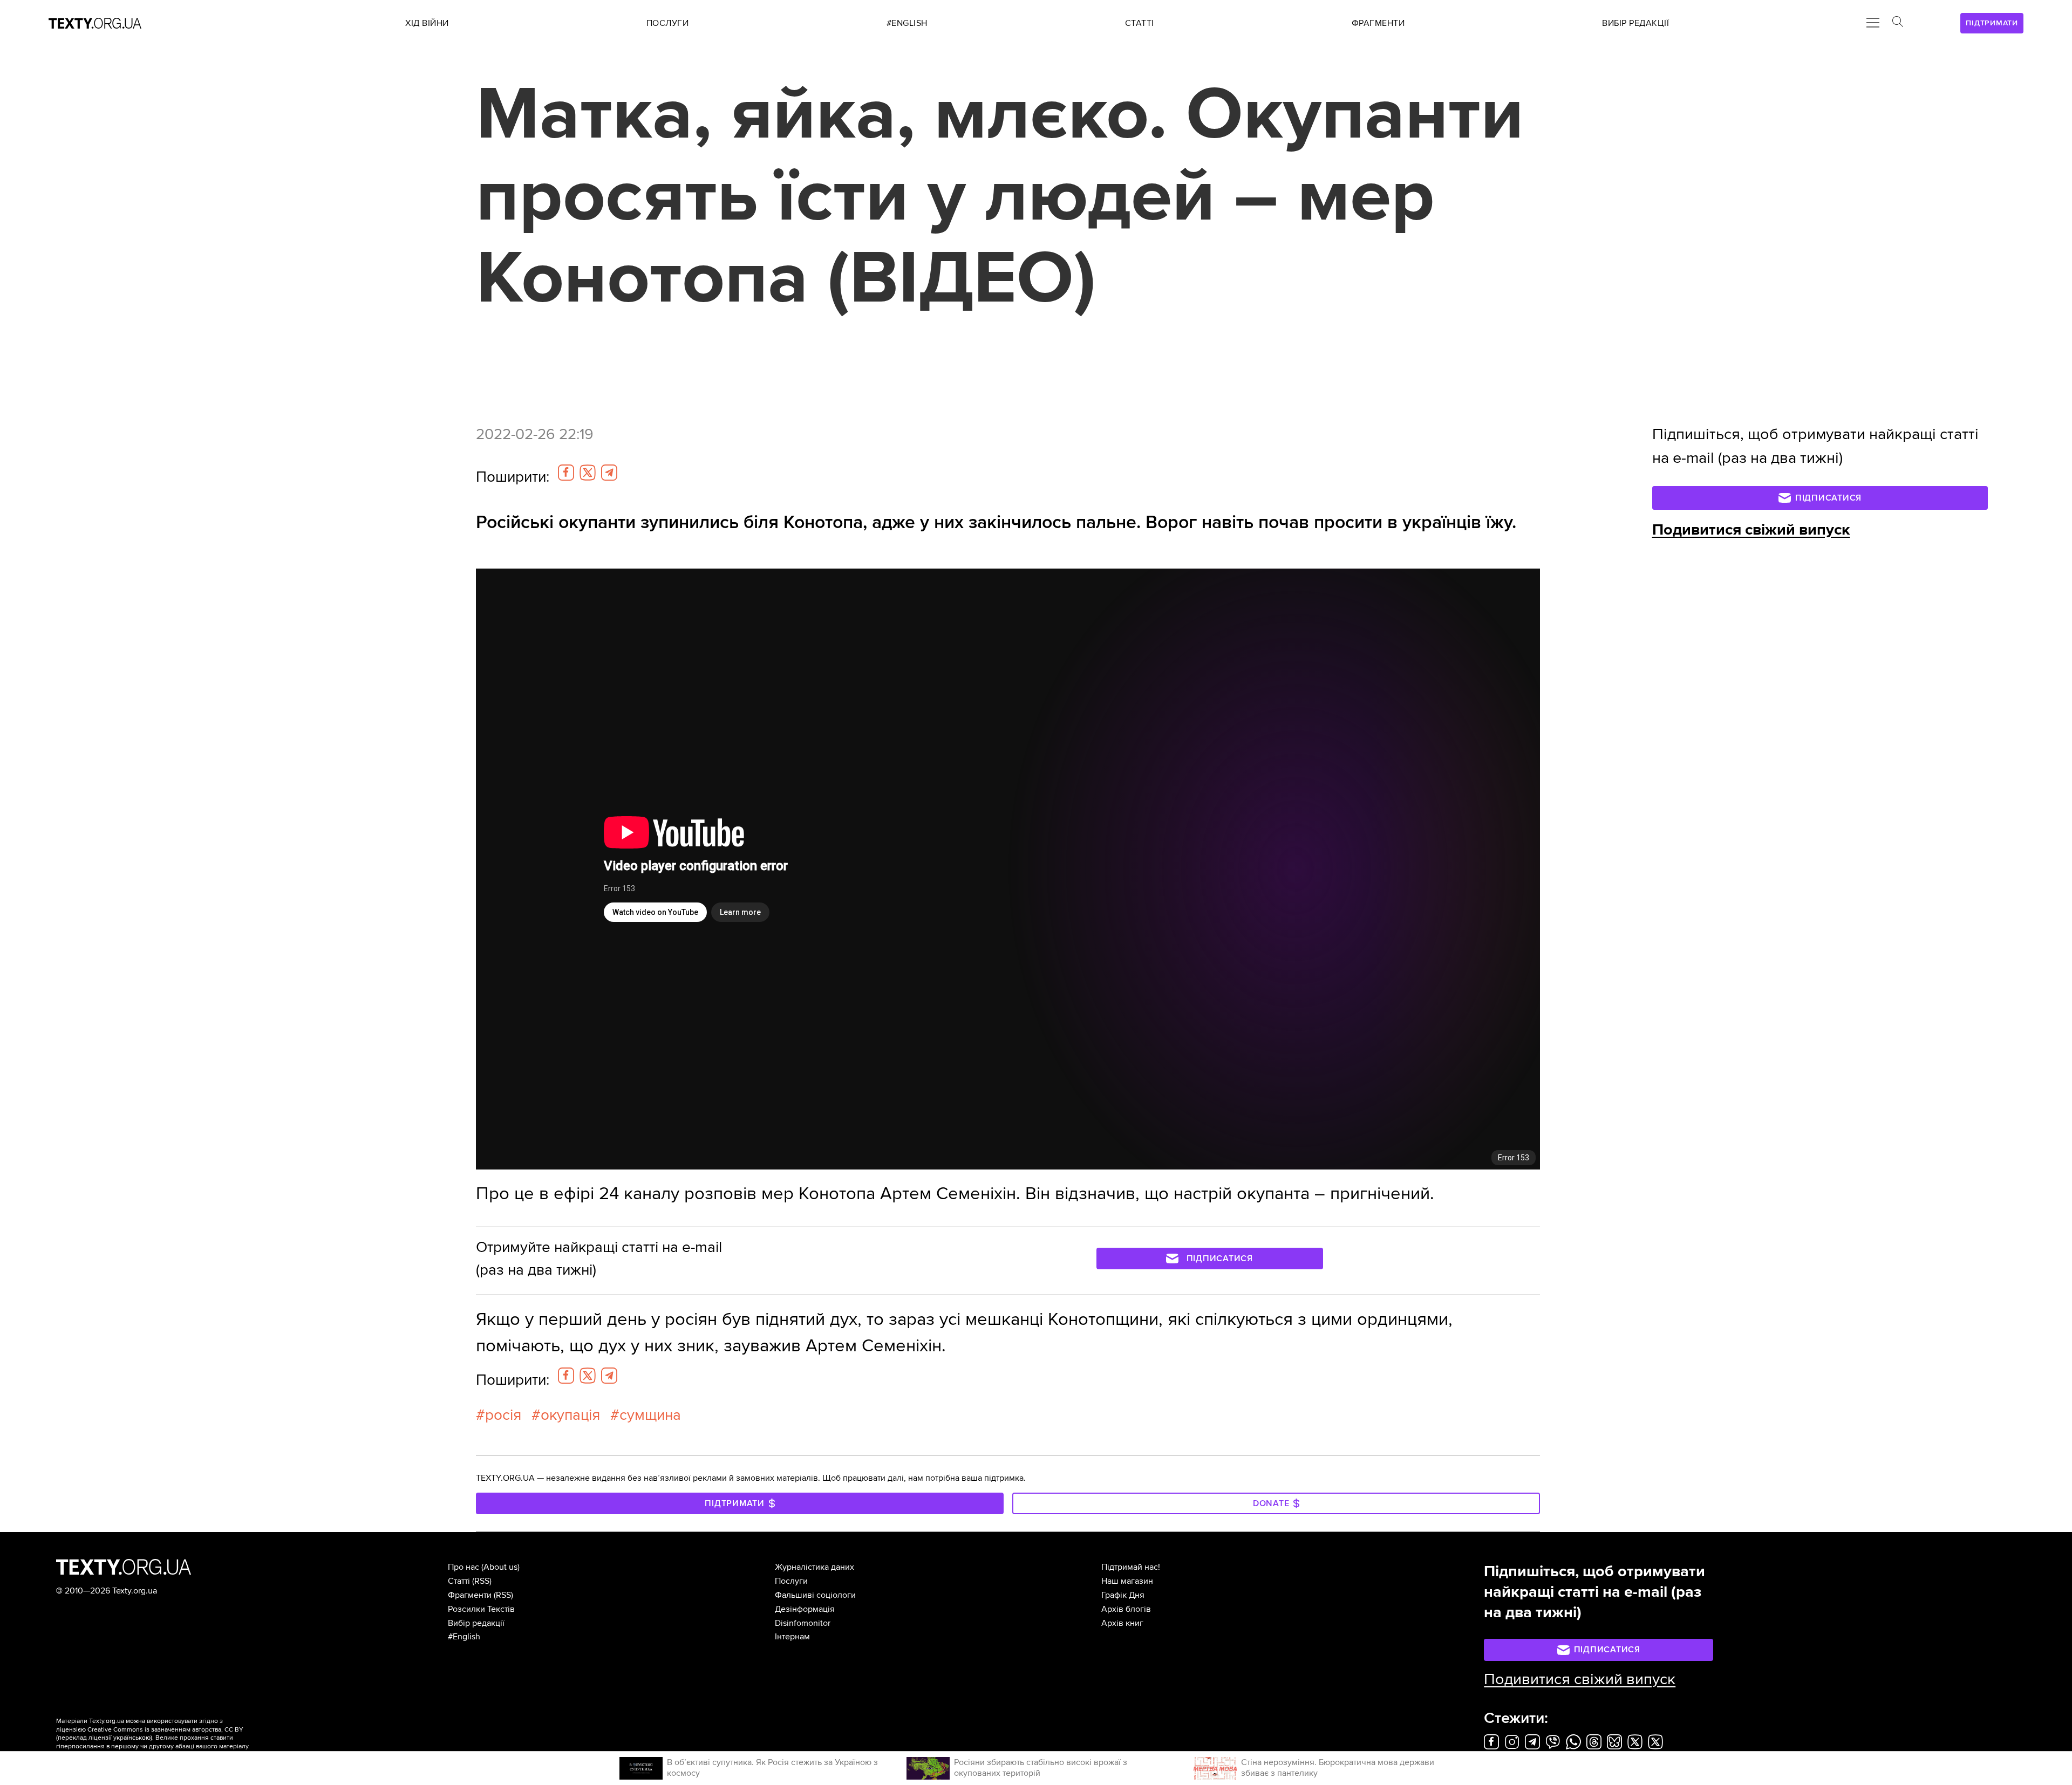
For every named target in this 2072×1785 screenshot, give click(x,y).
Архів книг (1122, 1623)
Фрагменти (470, 1595)
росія (503, 1415)
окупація (570, 1415)
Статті (459, 1581)
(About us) (500, 1567)
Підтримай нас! (1131, 1567)
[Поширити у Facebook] (566, 473)
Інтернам (792, 1637)
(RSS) (482, 1581)
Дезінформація (805, 1609)
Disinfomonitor (803, 1623)
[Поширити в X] (588, 473)
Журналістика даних (815, 1567)
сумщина (650, 1415)
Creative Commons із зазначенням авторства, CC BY (165, 1730)
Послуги (791, 1581)
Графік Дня (1123, 1595)
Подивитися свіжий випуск (1751, 530)
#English (464, 1637)
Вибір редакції (476, 1623)
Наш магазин (1127, 1581)
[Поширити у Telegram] (609, 473)
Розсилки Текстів (481, 1609)
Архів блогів (1126, 1609)
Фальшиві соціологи (815, 1595)
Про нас (464, 1567)
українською (132, 1738)
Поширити (513, 477)
